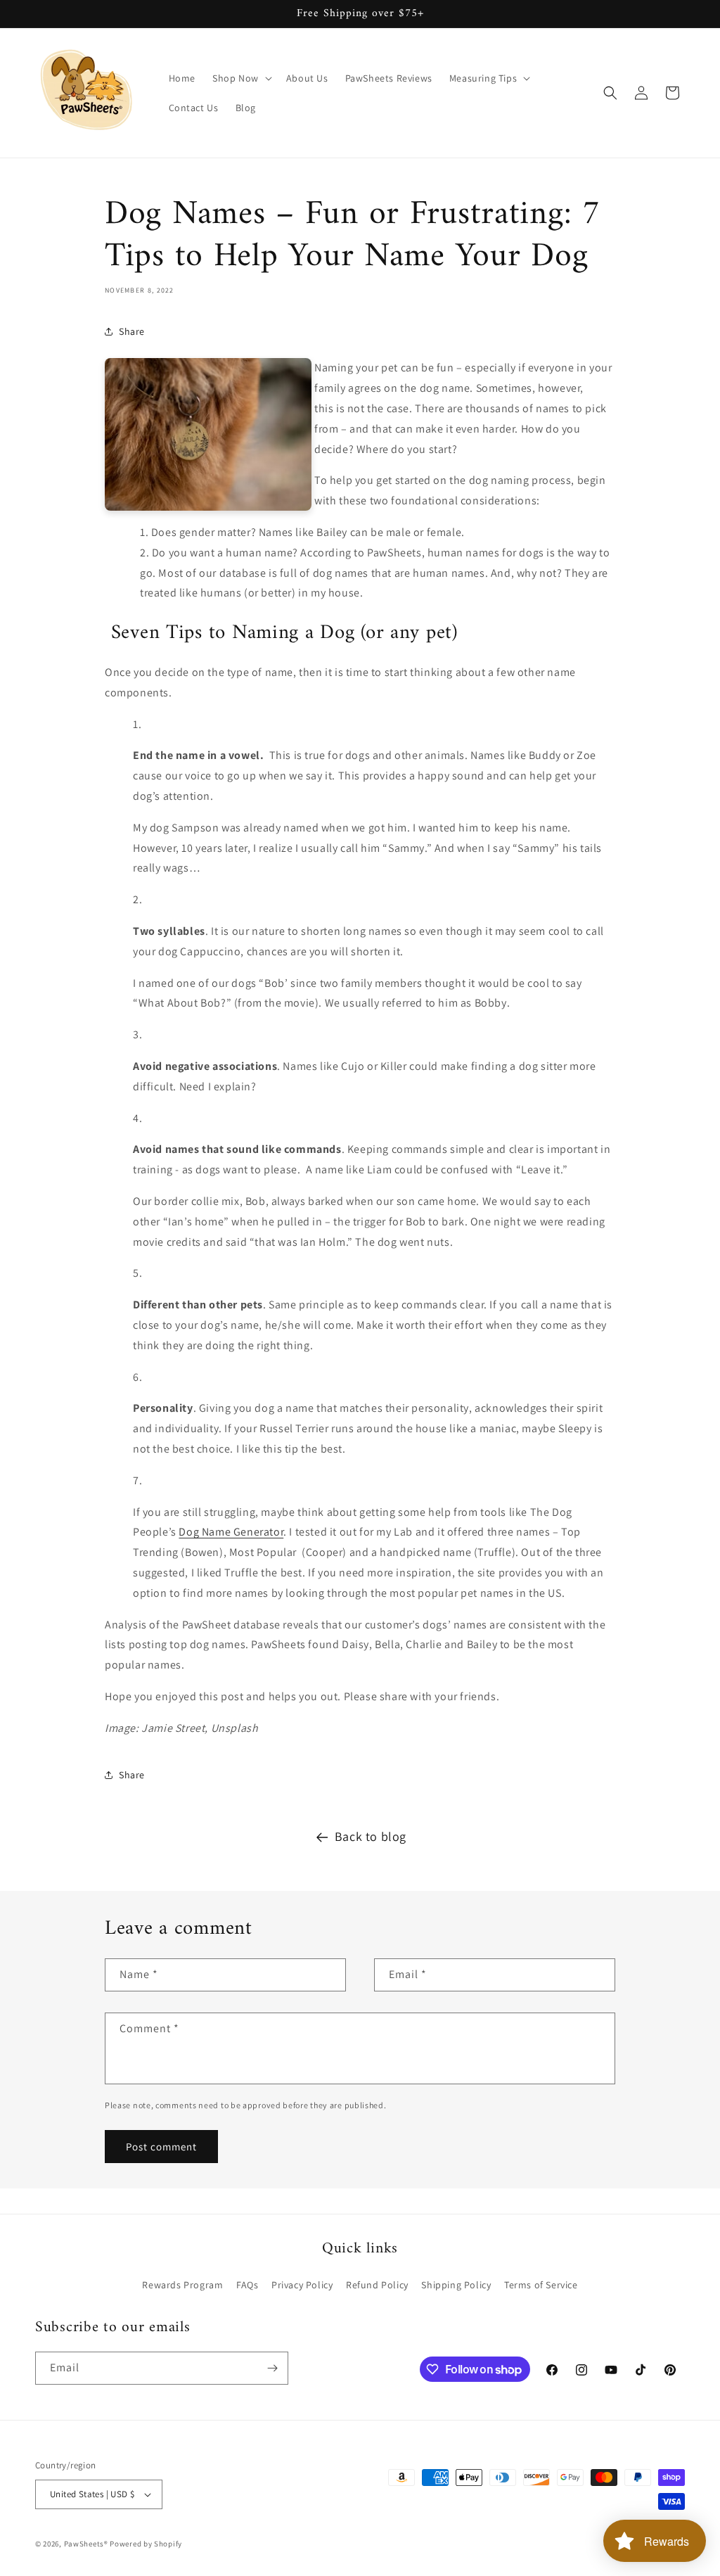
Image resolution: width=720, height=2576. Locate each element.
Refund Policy (377, 2285)
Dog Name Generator (231, 1532)
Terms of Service (541, 2285)
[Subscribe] (272, 2368)
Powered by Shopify (146, 2544)
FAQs (247, 2285)
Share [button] (132, 331)
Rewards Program (182, 2285)
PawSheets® (86, 2544)
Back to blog (371, 1836)
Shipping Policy (456, 2285)
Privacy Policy (302, 2285)
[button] (241, 78)
